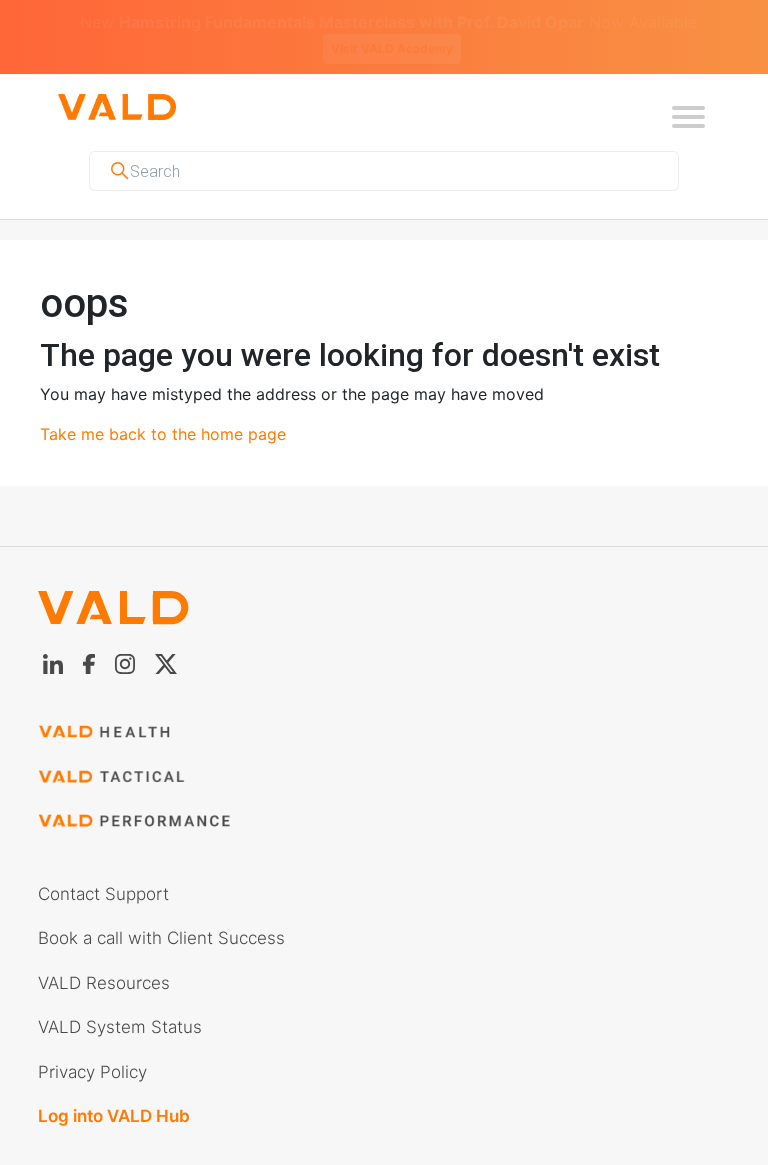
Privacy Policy (92, 1048)
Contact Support (103, 870)
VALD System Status (120, 1003)
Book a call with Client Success (161, 914)
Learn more (667, 24)
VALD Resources (104, 959)
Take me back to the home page (163, 410)
